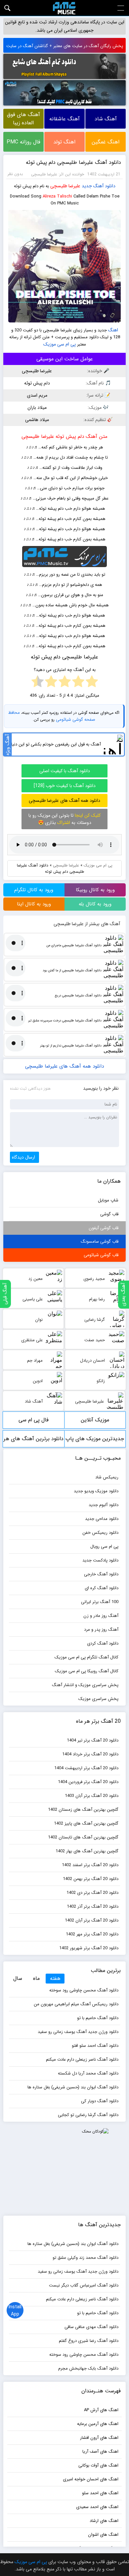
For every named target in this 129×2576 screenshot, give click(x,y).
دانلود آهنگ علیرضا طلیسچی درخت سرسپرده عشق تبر (65, 1021)
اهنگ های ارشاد (104, 2521)
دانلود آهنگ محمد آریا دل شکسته (88, 2073)
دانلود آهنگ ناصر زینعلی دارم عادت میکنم (82, 2060)
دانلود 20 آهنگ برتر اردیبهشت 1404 (86, 1768)
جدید (87, 186)
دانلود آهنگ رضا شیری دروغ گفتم (89, 2341)
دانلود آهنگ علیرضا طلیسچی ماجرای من (74, 945)
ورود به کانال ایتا (34, 904)
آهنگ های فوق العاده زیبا (23, 119)
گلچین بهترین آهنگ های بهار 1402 (87, 1851)
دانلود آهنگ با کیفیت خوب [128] (65, 786)
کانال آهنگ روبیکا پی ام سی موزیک (87, 1671)
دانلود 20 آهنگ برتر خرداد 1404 (90, 1754)
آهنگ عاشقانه (64, 119)
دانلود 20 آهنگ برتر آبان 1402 (92, 1920)
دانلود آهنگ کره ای (102, 1588)
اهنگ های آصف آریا (100, 2452)
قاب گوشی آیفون (104, 1228)
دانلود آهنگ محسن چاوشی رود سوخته (84, 1990)
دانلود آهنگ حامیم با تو (98, 2018)
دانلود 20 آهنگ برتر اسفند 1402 (90, 1865)
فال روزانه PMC (23, 142)
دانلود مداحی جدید (102, 1519)
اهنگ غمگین (106, 142)
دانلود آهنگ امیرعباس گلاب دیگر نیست (84, 2285)
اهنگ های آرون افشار (99, 2438)
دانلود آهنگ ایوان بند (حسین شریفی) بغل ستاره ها (73, 2087)
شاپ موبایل (108, 1200)
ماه (36, 1978)
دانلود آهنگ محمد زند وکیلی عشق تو (86, 2258)
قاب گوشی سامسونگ (100, 1242)
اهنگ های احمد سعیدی (97, 2507)
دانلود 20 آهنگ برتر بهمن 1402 (91, 1879)
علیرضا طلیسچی (65, 186)
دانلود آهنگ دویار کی (100, 2101)
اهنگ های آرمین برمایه (98, 2424)
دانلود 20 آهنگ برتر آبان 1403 (92, 1796)
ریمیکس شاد (107, 1477)
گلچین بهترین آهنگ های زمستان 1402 (83, 1810)
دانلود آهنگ (104, 186)
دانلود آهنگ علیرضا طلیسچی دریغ (78, 996)
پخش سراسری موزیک (98, 1699)
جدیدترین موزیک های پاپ (95, 1439)
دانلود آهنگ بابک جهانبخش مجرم (88, 2368)
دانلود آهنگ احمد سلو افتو (95, 2046)
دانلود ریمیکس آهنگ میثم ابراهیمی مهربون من (76, 2004)
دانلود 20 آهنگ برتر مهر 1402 (92, 1934)
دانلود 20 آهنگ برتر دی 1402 (92, 1893)
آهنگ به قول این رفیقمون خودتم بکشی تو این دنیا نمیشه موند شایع (52, 744)
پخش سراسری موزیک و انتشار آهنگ (85, 1685)
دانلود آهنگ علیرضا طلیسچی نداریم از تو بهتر (71, 1046)
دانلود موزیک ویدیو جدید (96, 1491)
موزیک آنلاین (95, 1420)
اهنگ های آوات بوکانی (98, 2465)
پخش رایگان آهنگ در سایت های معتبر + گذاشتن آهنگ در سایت (65, 46)
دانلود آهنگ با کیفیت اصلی (65, 771)
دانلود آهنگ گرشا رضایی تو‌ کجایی (88, 2115)
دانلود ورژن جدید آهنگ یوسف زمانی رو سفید (78, 2032)
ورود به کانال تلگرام (34, 890)
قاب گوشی (109, 1214)
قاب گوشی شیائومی (101, 1255)
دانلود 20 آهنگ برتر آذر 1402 (93, 1907)
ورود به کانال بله (95, 904)
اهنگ (113, 330)
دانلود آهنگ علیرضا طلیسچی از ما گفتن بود (72, 970)
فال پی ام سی (34, 1420)
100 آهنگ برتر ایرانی (100, 1602)
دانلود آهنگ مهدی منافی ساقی (91, 2327)
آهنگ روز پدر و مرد (101, 1630)
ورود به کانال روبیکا (95, 890)
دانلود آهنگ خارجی (101, 1574)
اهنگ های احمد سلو (100, 2493)
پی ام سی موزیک (60, 344)
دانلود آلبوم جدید (104, 1505)
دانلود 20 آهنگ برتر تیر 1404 (93, 1740)
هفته (55, 1978)
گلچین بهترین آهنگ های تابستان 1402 (83, 1837)
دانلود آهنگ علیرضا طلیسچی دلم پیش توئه (73, 162)
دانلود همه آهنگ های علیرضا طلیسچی (64, 801)
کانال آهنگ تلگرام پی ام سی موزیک (86, 1657)
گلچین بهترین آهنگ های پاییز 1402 (86, 1823)
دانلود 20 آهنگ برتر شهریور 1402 (89, 1948)
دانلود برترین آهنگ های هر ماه (34, 1441)
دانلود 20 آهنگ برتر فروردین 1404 (88, 1782)
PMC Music (64, 8)
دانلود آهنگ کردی (103, 1643)
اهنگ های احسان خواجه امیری (91, 2479)
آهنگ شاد (106, 119)
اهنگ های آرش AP (101, 2410)
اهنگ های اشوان (103, 2535)
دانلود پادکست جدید (100, 1560)
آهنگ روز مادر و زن (101, 1616)
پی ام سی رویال (104, 1546)
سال (18, 1978)
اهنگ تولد (64, 142)
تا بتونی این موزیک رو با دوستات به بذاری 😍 (64, 819)
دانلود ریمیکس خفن (100, 1533)
